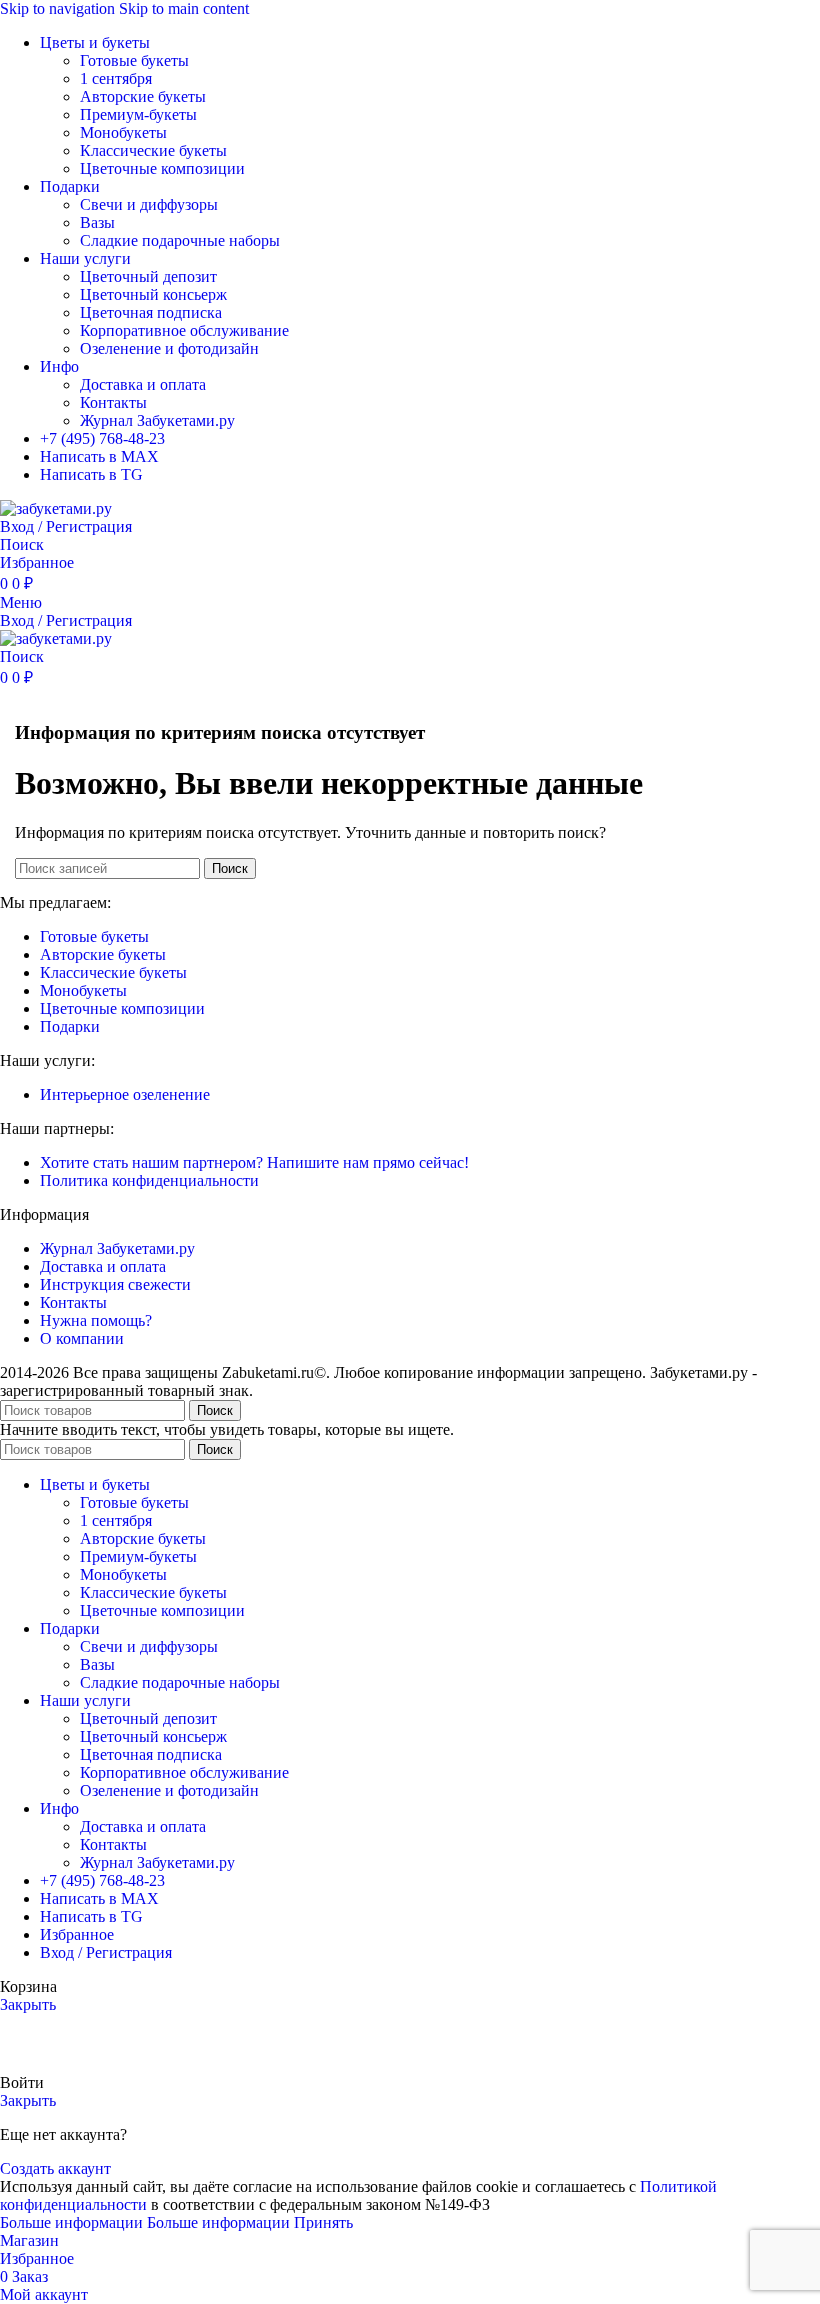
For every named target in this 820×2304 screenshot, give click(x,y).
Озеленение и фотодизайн (169, 348)
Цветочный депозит (148, 276)
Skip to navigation (59, 8)
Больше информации (145, 2222)
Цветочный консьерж (153, 294)
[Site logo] (56, 508)
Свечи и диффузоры (149, 204)
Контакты (113, 402)
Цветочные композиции (162, 168)
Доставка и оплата (143, 384)
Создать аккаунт (55, 2168)
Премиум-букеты (138, 114)
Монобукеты (123, 132)
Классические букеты (153, 150)
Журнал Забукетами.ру (157, 420)
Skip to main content (184, 8)
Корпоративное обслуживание (184, 330)
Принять (323, 2222)
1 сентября (116, 78)
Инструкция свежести (115, 1284)
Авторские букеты (143, 96)
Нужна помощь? (96, 1320)
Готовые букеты (134, 60)
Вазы (97, 222)
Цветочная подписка (151, 312)
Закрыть (28, 2004)
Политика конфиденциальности (149, 1180)
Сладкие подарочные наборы (180, 240)
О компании (82, 1338)
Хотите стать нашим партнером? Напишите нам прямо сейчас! (254, 1162)
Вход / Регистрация (106, 1952)
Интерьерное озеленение (125, 1094)
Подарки (70, 1026)
